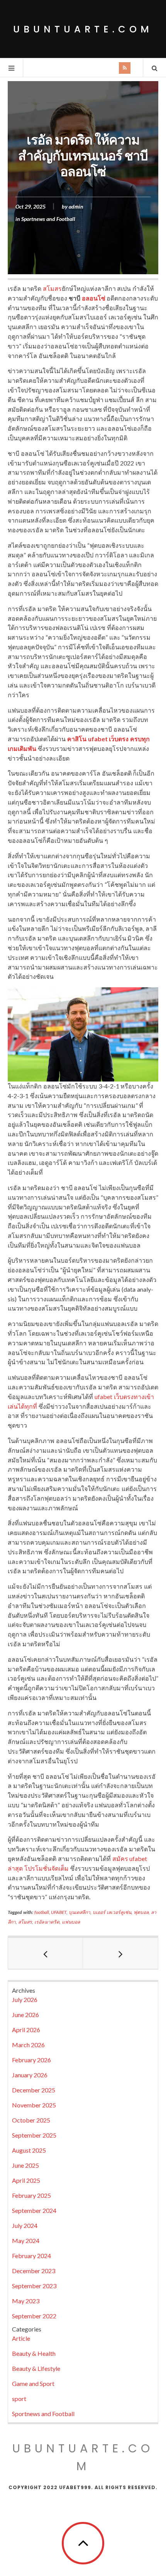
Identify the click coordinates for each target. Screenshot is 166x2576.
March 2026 (28, 2045)
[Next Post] (120, 1953)
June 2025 (25, 2165)
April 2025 (26, 2180)
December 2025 (34, 2090)
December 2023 (34, 2271)
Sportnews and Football (48, 219)
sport (19, 2399)
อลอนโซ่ (94, 298)
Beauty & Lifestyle (36, 2368)
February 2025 (31, 2195)
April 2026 (26, 2030)
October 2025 (31, 2120)
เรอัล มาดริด (47, 1922)
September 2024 (34, 2210)
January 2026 (30, 2075)
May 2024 (26, 2241)
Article (21, 2338)
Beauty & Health (34, 2353)
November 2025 (34, 2105)
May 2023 (26, 2301)
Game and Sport (33, 2383)
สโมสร (52, 288)
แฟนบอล (71, 1922)
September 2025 (34, 2135)
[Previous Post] (46, 1953)
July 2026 (25, 1999)
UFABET (59, 1912)
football (42, 1912)
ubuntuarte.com (83, 29)
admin (76, 206)
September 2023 (34, 2286)
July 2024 (25, 2225)
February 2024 (31, 2256)
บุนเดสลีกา (80, 1912)
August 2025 (29, 2150)
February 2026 (31, 2060)
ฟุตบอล (141, 1912)
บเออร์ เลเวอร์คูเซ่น (112, 1912)
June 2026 (25, 2015)
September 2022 (34, 2316)
